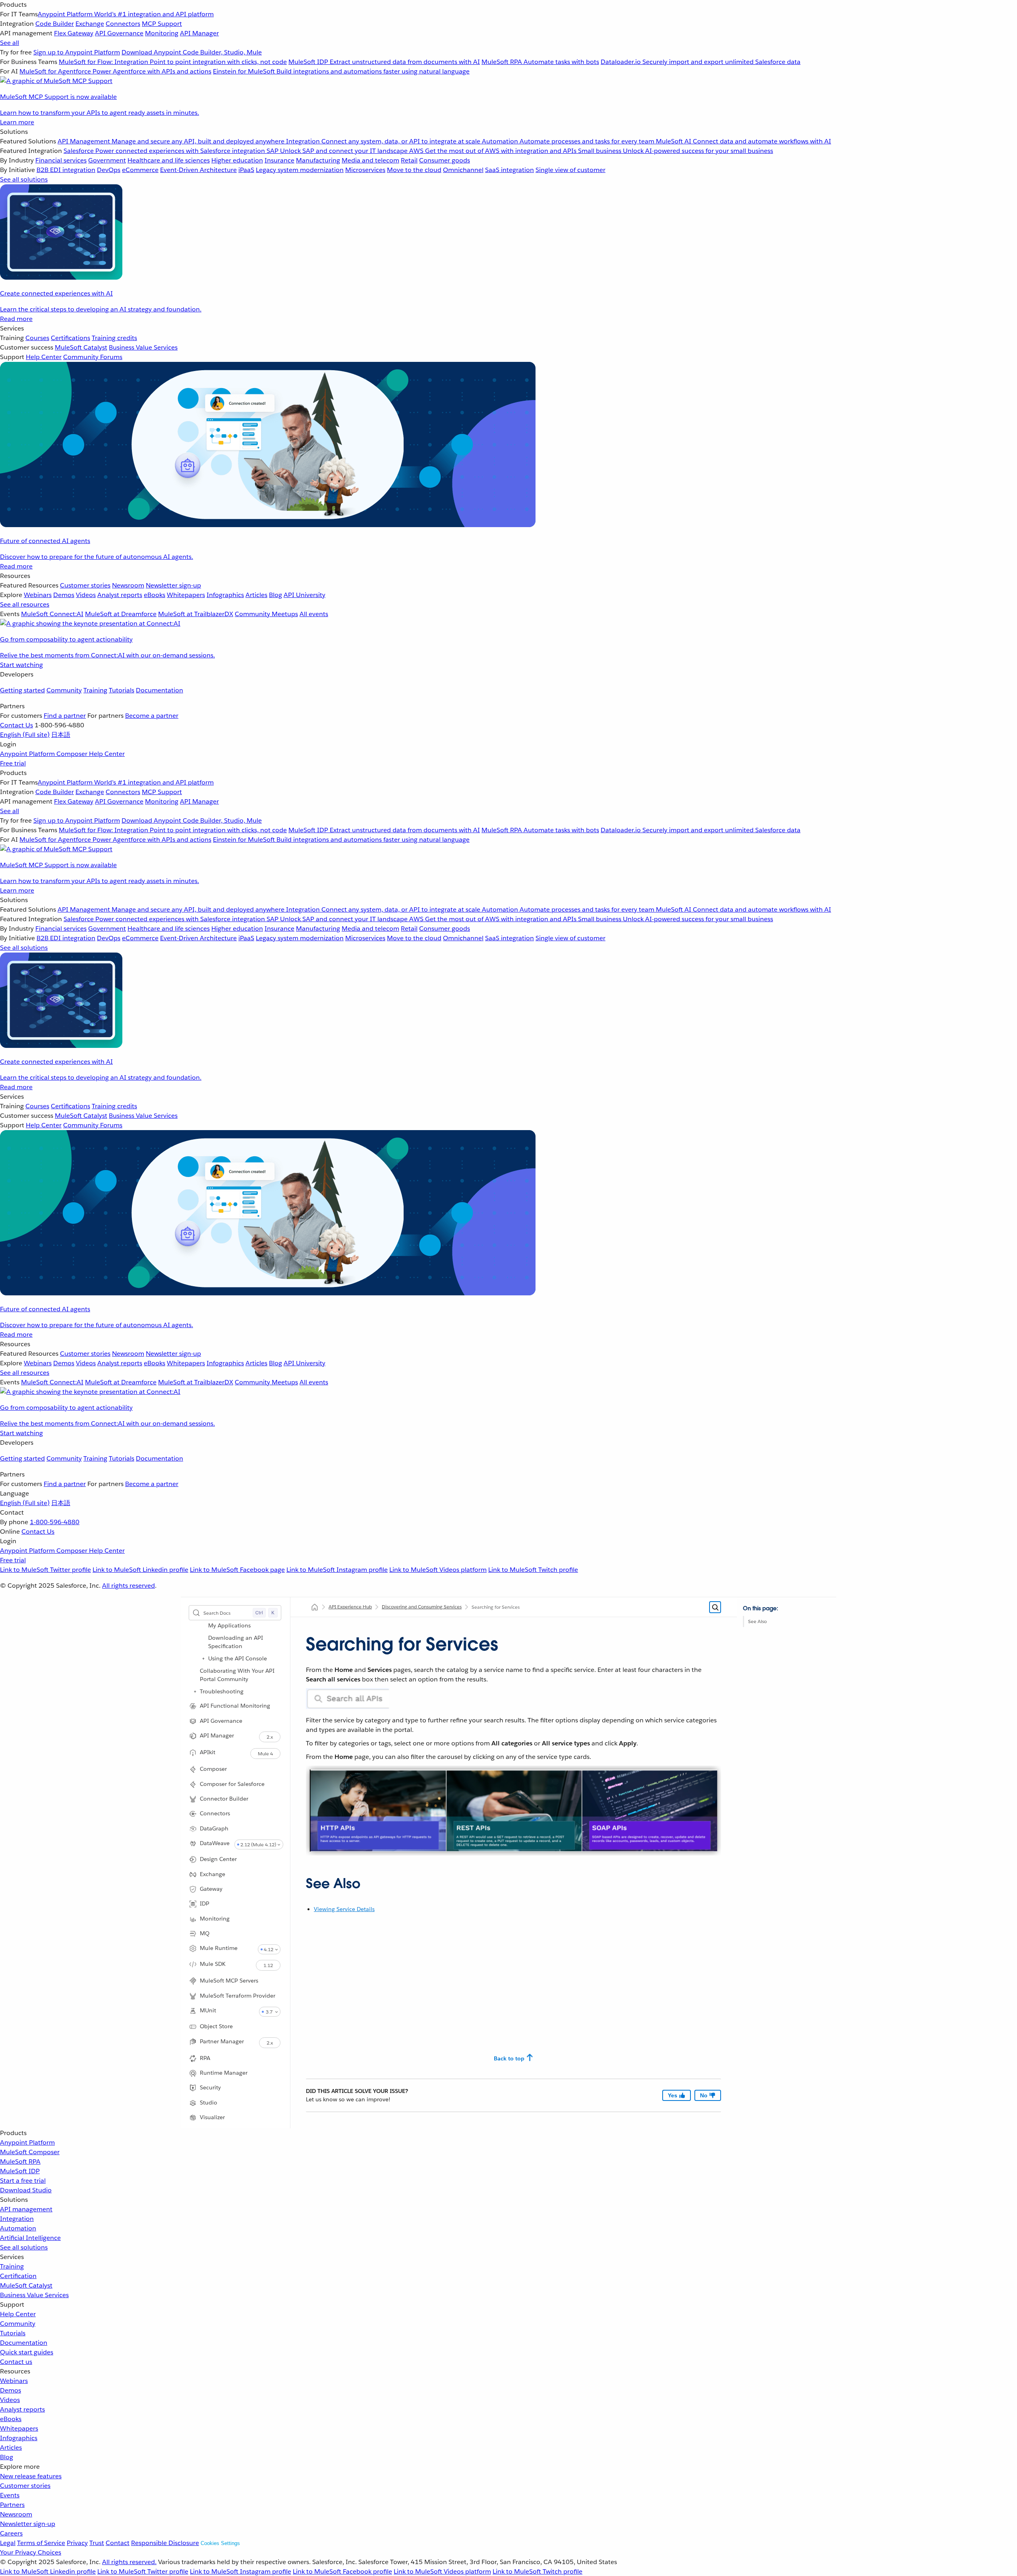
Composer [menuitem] (73, 754)
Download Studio (26, 2190)
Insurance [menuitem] (279, 160)
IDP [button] (205, 1903)
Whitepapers (19, 2428)
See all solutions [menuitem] (24, 179)
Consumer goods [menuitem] (445, 160)
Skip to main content (765, 1612)
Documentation (160, 690)
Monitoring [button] (215, 1919)
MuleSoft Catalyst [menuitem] (81, 347)
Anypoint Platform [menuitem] (28, 754)
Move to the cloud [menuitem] (414, 170)
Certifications (71, 338)
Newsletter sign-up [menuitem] (173, 585)
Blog (7, 2457)
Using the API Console (238, 1658)
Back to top (509, 2058)
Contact (118, 2543)
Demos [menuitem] (64, 595)
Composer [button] (213, 1769)
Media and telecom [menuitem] (370, 160)
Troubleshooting (222, 1691)
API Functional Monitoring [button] (235, 1706)
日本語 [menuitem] (61, 735)
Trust (97, 2543)
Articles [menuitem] (256, 595)
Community (64, 690)
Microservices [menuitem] (365, 170)
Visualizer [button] (212, 2117)
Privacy (77, 2543)
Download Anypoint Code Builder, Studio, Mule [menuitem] (192, 52)
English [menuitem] (25, 735)
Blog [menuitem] (276, 595)
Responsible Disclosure (165, 2543)
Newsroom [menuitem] (128, 585)
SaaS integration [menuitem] (509, 170)
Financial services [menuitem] (61, 160)
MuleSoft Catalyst (26, 2285)
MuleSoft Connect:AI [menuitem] (52, 614)
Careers (11, 2533)
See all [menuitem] (10, 43)
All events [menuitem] (314, 614)
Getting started (22, 690)
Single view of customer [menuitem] (570, 170)
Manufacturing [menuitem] (318, 160)
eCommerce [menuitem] (140, 170)
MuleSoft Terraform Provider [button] (238, 1996)
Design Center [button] (218, 1859)
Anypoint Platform (27, 2142)
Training (95, 690)
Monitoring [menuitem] (162, 33)
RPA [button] (205, 2058)
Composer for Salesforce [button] (232, 1784)
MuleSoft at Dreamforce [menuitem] (121, 614)
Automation (18, 2228)
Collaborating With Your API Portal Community (237, 1675)
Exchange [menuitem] (90, 24)
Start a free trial (23, 2181)
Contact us (16, 2362)
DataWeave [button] (215, 1843)
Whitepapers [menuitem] (186, 595)
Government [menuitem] (107, 160)
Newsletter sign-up (28, 2524)
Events (10, 2495)
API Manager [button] (217, 1735)
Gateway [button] (211, 1889)
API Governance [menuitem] (119, 33)
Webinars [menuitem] (38, 595)
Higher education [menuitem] (237, 160)
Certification (18, 2276)
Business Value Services (34, 2295)
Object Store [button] (216, 2026)
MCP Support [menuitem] (162, 24)
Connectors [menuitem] (123, 24)
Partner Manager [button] (222, 2041)
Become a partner (152, 716)
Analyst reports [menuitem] (120, 595)
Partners (12, 2505)
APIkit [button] (208, 1752)
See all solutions (24, 2247)
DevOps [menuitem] (109, 170)
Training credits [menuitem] (114, 338)
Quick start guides (27, 2352)
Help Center (18, 2314)
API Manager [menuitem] (199, 33)
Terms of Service (41, 2543)
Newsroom (16, 2514)
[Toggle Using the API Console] (203, 1658)
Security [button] (210, 2087)
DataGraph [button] (214, 1828)
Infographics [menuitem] (225, 595)
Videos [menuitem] (86, 595)
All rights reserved (129, 1586)
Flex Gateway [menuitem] (74, 33)
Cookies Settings (220, 2543)
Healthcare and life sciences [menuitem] (169, 160)
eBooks (11, 2419)
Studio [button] (209, 2103)
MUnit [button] (208, 2010)
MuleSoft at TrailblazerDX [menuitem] (196, 614)
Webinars (14, 2381)
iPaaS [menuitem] (246, 170)
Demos (11, 2390)
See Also (757, 1621)
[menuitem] (508, 64)
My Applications (229, 1625)
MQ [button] (205, 1933)
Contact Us (16, 725)
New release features (31, 2476)
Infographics (19, 2438)
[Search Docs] (715, 1607)
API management (26, 2209)
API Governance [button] (221, 1721)
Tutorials (122, 690)
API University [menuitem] (305, 595)
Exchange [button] (213, 1874)
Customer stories (25, 2486)
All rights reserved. (129, 2562)
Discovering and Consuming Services (422, 1607)
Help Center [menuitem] (44, 357)
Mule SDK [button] (213, 1964)
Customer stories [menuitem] (85, 585)
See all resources (25, 604)
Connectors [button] (215, 1813)
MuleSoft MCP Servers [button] (229, 1981)
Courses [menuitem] (37, 338)
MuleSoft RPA (20, 2161)
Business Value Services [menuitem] (143, 347)
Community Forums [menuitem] (93, 357)
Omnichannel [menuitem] (463, 170)
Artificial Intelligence (30, 2238)
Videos (10, 2400)
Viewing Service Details (344, 1909)
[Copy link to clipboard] (299, 1880)
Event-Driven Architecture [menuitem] (198, 170)
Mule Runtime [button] (219, 1948)
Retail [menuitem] (409, 160)
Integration (17, 2219)
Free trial (13, 763)
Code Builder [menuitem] (55, 24)
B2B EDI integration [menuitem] (66, 170)
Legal (8, 2543)
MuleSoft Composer (30, 2152)
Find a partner (65, 716)
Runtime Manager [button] (224, 2073)
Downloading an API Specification (236, 1642)
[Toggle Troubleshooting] (195, 1691)
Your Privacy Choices (31, 2552)
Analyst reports (22, 2409)
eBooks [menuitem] (155, 595)
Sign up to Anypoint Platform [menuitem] (77, 52)
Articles (11, 2447)
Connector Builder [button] (224, 1799)
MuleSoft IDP (20, 2171)
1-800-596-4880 (55, 1522)
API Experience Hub (350, 1607)
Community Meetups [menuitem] (266, 614)
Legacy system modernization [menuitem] (300, 170)
